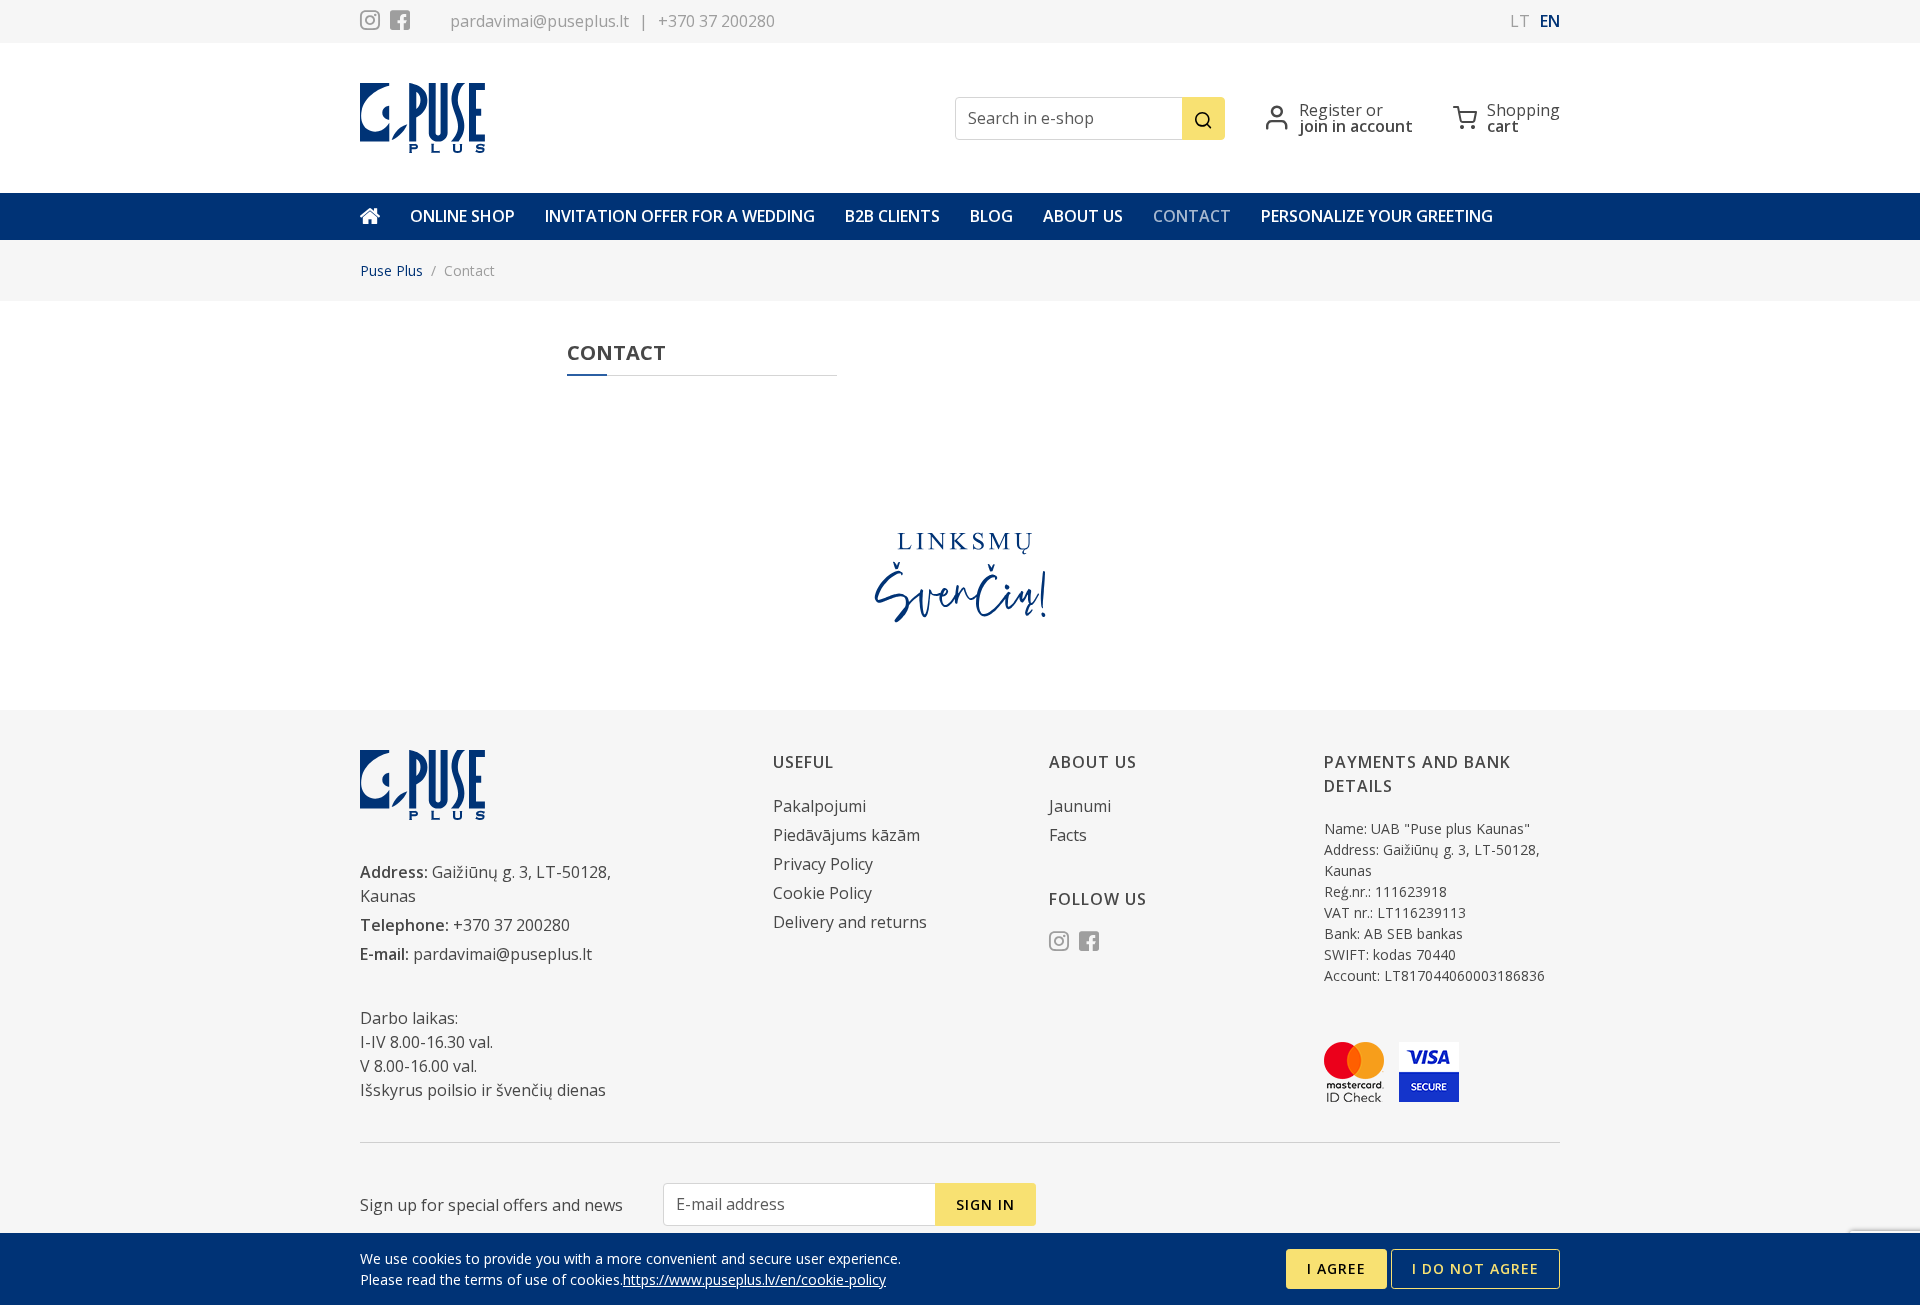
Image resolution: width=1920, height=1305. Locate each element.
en (1550, 21)
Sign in (985, 1204)
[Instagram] (370, 23)
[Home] (370, 216)
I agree (1336, 1268)
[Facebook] (400, 23)
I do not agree (1475, 1268)
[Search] (1203, 118)
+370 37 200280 (716, 21)
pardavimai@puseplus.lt (539, 21)
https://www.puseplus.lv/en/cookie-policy (754, 1279)
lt (1520, 21)
